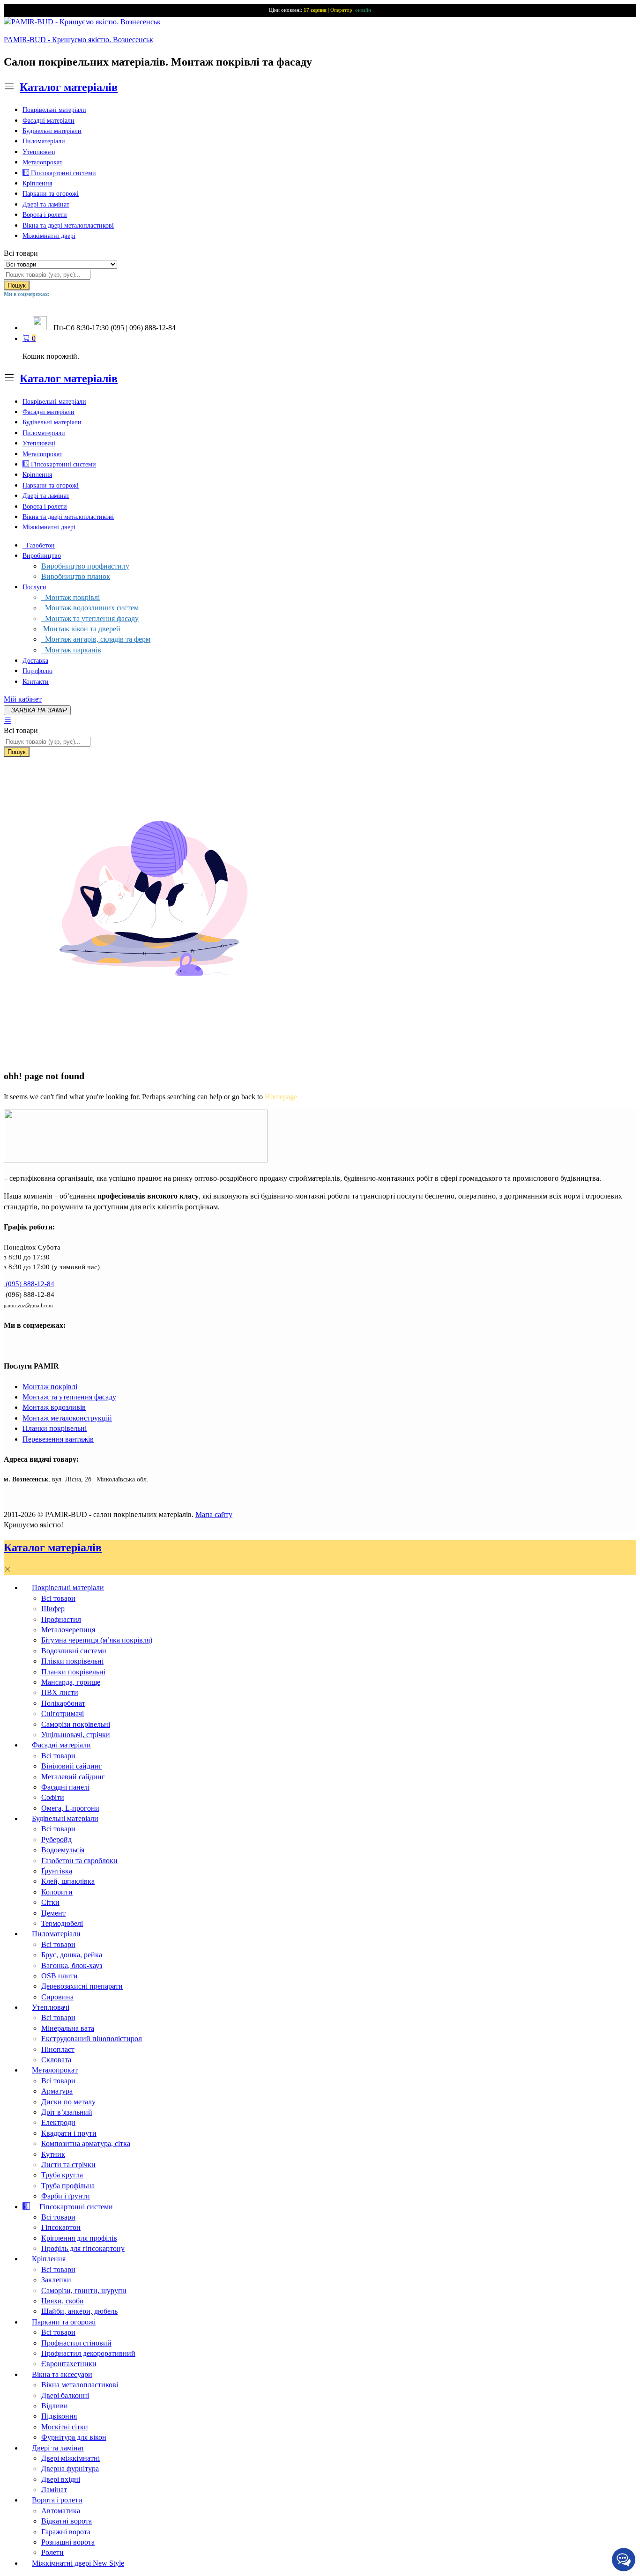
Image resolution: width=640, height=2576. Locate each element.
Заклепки (56, 2280)
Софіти (53, 1797)
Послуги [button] (34, 587)
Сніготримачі (63, 1714)
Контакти (36, 682)
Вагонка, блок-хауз (72, 1965)
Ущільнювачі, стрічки (76, 1735)
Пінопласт (58, 2049)
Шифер (53, 1609)
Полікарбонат (63, 1703)
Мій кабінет (23, 699)
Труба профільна (68, 2186)
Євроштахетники (69, 2364)
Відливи (55, 2406)
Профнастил (61, 1619)
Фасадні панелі (65, 1787)
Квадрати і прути (69, 2133)
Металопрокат (42, 162)
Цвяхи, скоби (63, 2301)
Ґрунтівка (57, 1871)
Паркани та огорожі (51, 194)
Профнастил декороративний (88, 2353)
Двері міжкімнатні (71, 2458)
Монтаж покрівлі (71, 597)
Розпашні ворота (68, 2542)
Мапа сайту (214, 1514)
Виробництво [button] (42, 556)
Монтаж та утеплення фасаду (90, 618)
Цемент (53, 1913)
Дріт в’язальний (67, 2112)
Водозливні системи (74, 1651)
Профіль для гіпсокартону (83, 2248)
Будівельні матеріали (52, 131)
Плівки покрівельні (72, 1661)
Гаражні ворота (66, 2532)
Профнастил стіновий (76, 2343)
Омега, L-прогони (70, 1808)
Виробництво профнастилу (85, 566)
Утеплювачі (39, 152)
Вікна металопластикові (80, 2385)
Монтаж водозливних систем (90, 608)
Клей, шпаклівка (68, 1881)
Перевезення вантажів (58, 1439)
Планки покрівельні (55, 1428)
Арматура (57, 2091)
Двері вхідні (61, 2479)
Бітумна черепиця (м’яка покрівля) (97, 1640)
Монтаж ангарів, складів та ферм (96, 639)
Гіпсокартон (61, 2227)
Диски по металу (68, 2102)
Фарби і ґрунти (66, 2196)
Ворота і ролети (45, 215)
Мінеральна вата (68, 2028)
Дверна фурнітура (70, 2469)
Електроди (58, 2122)
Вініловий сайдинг (72, 1766)
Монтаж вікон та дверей (81, 629)
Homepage (281, 1097)
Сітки (50, 1902)
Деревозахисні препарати (82, 1986)
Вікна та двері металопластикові (68, 226)
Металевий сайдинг (73, 1777)
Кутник (53, 2154)
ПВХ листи (60, 1692)
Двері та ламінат (46, 204)
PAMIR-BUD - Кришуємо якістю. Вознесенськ (78, 40)
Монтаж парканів (71, 650)
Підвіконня (59, 2416)
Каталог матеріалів (69, 87)
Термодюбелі (62, 1923)
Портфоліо (37, 671)
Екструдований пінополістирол (92, 2039)
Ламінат (54, 2490)
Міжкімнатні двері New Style (78, 2563)
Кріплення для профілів (79, 2238)
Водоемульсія (63, 1850)
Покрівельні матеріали (54, 110)
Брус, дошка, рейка (72, 1955)
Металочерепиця (68, 1630)
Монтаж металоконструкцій (67, 1418)
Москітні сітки (65, 2427)
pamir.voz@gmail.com (28, 1305)
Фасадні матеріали (48, 121)
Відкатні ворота (67, 2521)
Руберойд (56, 1839)
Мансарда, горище (71, 1682)
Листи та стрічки (68, 2165)
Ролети (52, 2552)
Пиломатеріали (44, 141)
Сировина (57, 1997)
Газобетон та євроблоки (79, 1861)
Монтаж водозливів (54, 1407)
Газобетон (39, 545)
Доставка (35, 661)
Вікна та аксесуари (62, 2374)
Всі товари (58, 1598)
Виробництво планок (76, 576)
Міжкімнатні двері (49, 236)
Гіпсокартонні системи (63, 173)
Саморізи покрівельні (76, 1724)
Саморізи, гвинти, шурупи (84, 2291)
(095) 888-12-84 (29, 1284)
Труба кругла (62, 2175)
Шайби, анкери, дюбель (79, 2311)
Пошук (17, 285)
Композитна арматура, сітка (86, 2143)
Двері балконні (65, 2395)
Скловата (56, 2060)
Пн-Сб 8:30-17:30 (81, 328)
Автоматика (61, 2511)
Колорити (57, 1892)
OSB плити (60, 1976)
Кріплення (37, 183)
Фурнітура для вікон (74, 2437)
